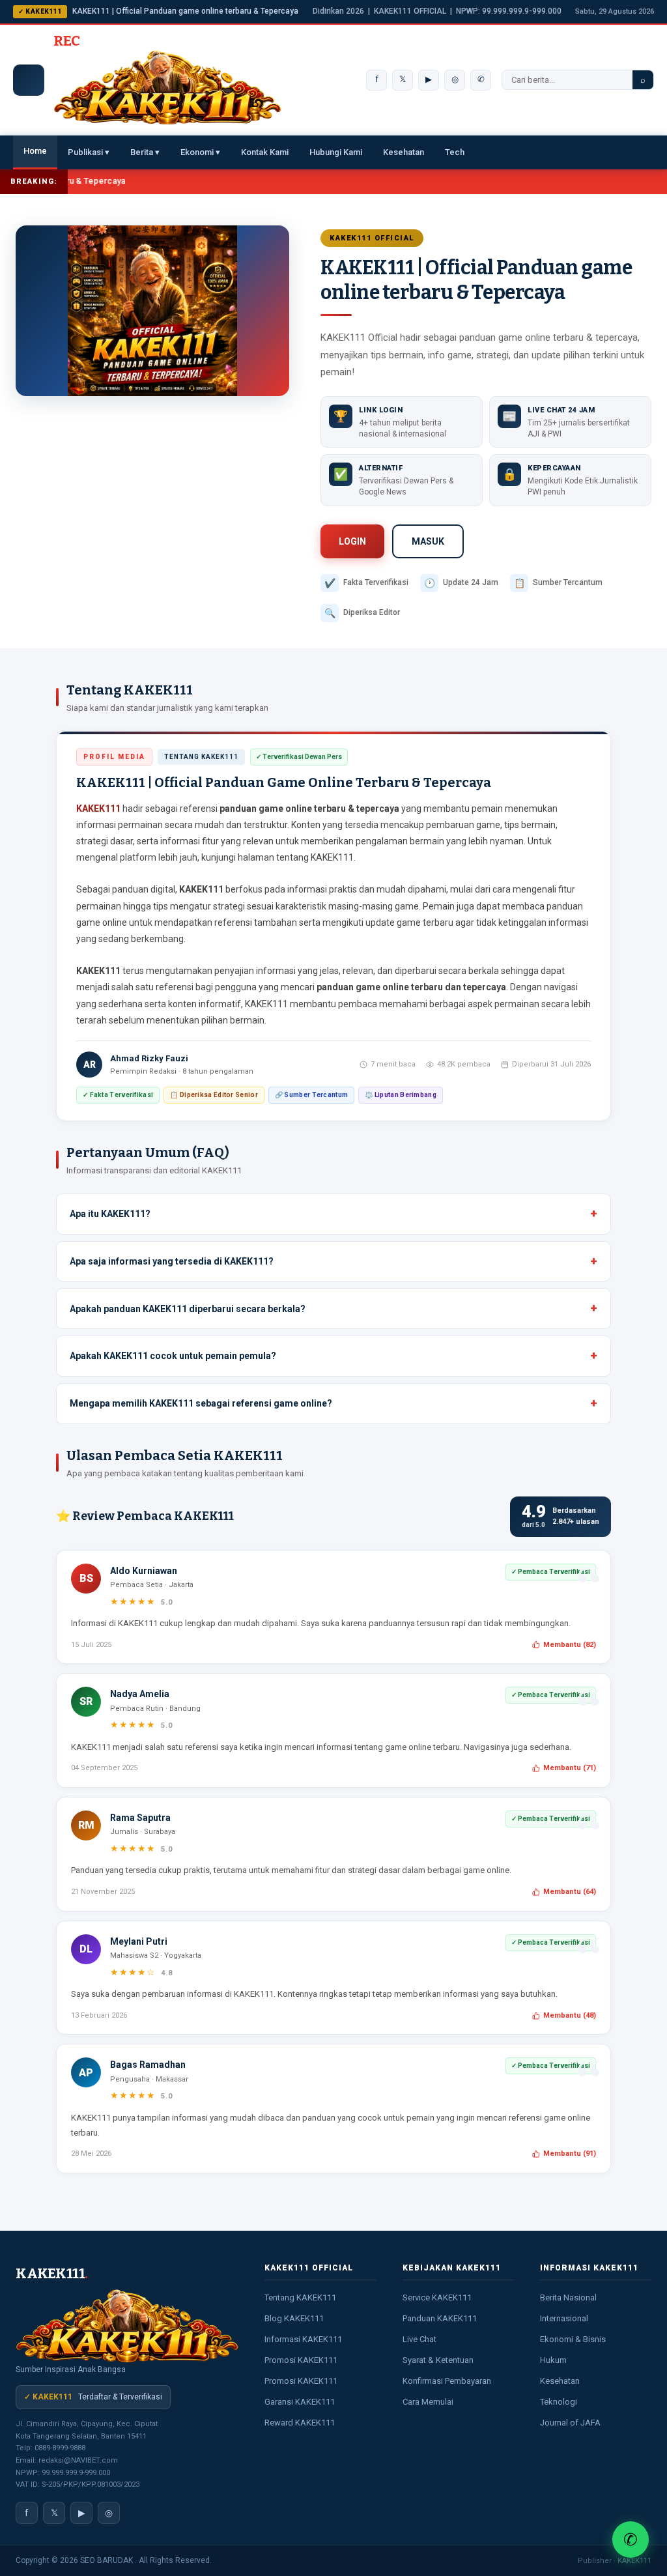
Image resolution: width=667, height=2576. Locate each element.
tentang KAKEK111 (315, 857)
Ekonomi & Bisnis (573, 2339)
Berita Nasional (568, 2297)
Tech (455, 152)
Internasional (564, 2318)
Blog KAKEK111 (294, 2318)
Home (35, 151)
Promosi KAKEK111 (301, 2360)
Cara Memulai (428, 2402)
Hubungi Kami (336, 152)
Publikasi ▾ (89, 152)
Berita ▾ (145, 152)
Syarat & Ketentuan (438, 2360)
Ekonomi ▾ (200, 152)
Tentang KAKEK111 (300, 2297)
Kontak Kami (265, 152)
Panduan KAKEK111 (440, 2318)
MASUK (428, 541)
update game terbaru (409, 923)
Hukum (553, 2360)
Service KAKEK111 (437, 2297)
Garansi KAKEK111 (300, 2402)
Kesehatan (404, 152)
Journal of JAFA (570, 2423)
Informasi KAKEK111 (303, 2339)
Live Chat (419, 2339)
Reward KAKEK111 (300, 2423)
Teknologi (559, 2402)
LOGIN (352, 541)
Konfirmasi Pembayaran (447, 2381)
